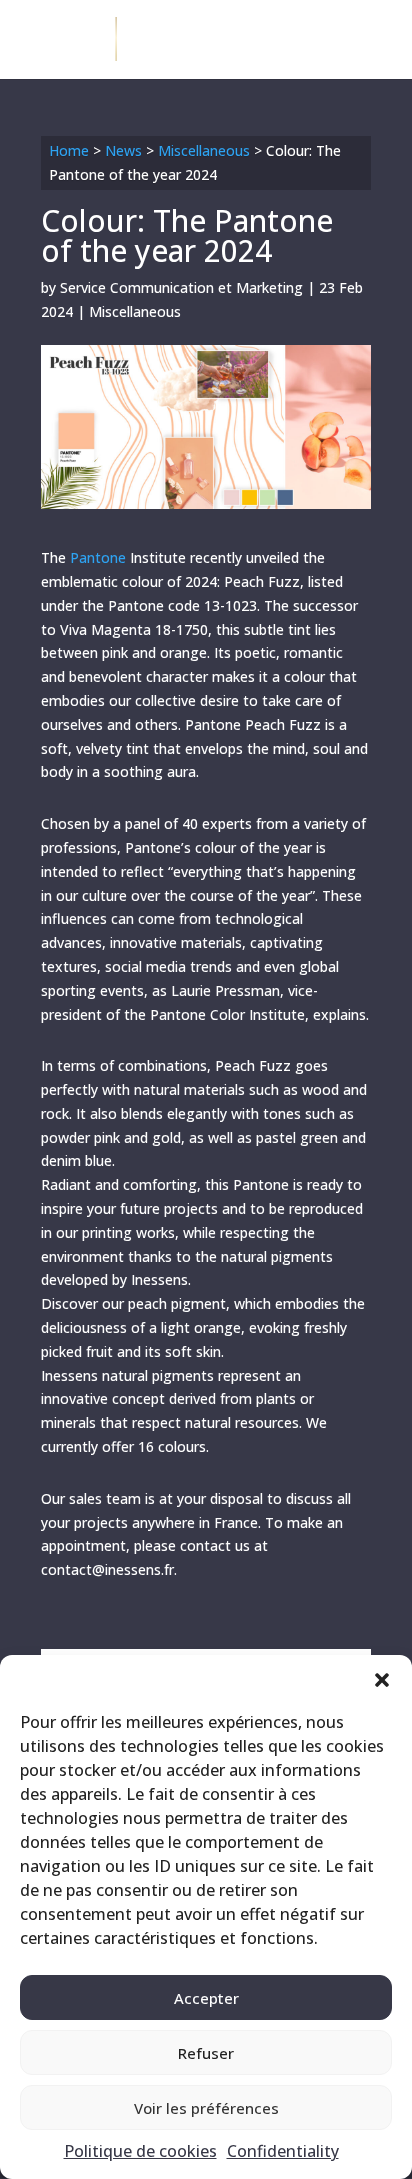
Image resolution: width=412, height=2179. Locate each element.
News (123, 150)
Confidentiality (283, 2151)
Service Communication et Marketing (181, 287)
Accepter (206, 1998)
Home (69, 150)
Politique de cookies (140, 2151)
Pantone (98, 557)
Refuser (206, 2053)
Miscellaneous (204, 150)
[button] (382, 1680)
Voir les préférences (206, 2108)
